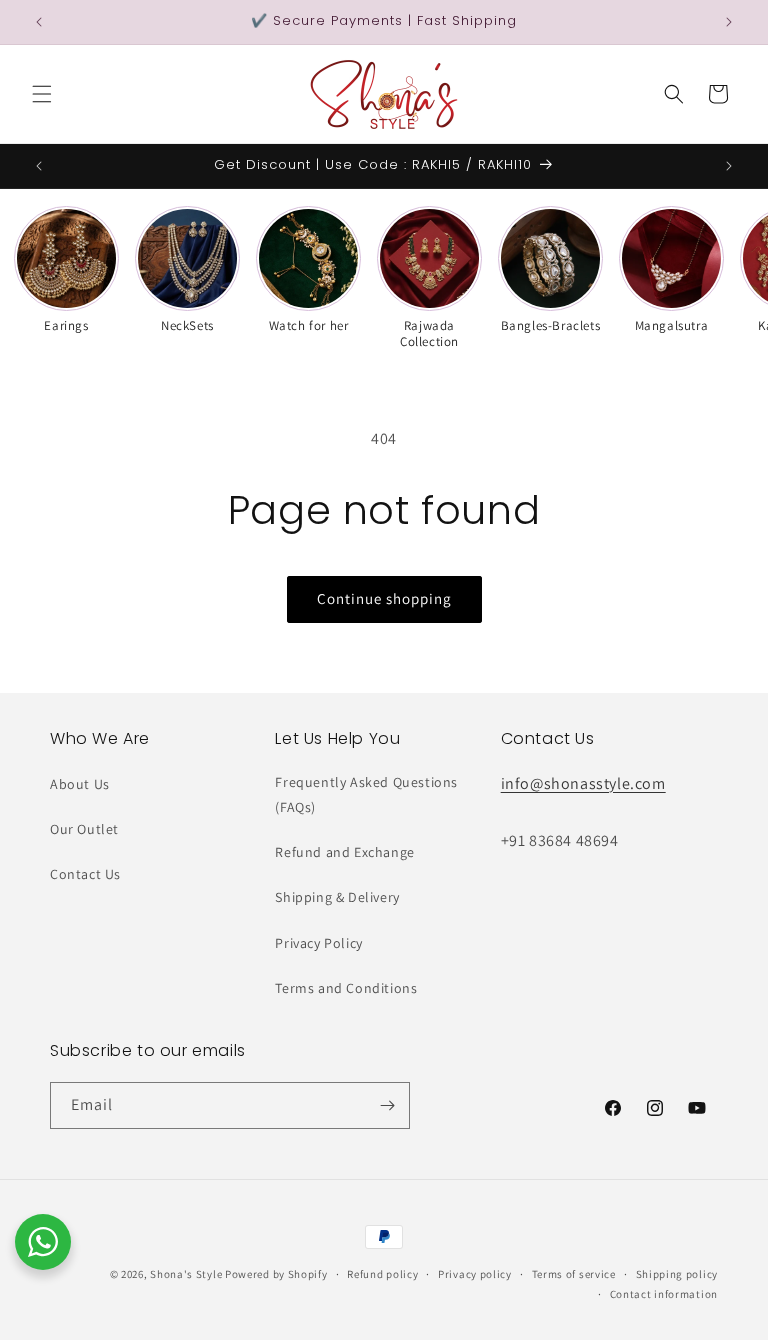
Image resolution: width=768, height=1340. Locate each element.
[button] (42, 94)
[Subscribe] (387, 1105)
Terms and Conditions (346, 988)
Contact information (664, 1294)
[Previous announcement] (39, 22)
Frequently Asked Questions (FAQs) (366, 794)
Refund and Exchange (344, 852)
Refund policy (382, 1274)
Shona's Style (186, 1274)
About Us (80, 784)
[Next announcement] (729, 22)
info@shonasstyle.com (583, 783)
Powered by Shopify (276, 1274)
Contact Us (85, 874)
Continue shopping (384, 598)
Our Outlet (84, 829)
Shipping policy (677, 1274)
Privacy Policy (318, 943)
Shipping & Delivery (337, 897)
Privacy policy (475, 1274)
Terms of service (574, 1274)
